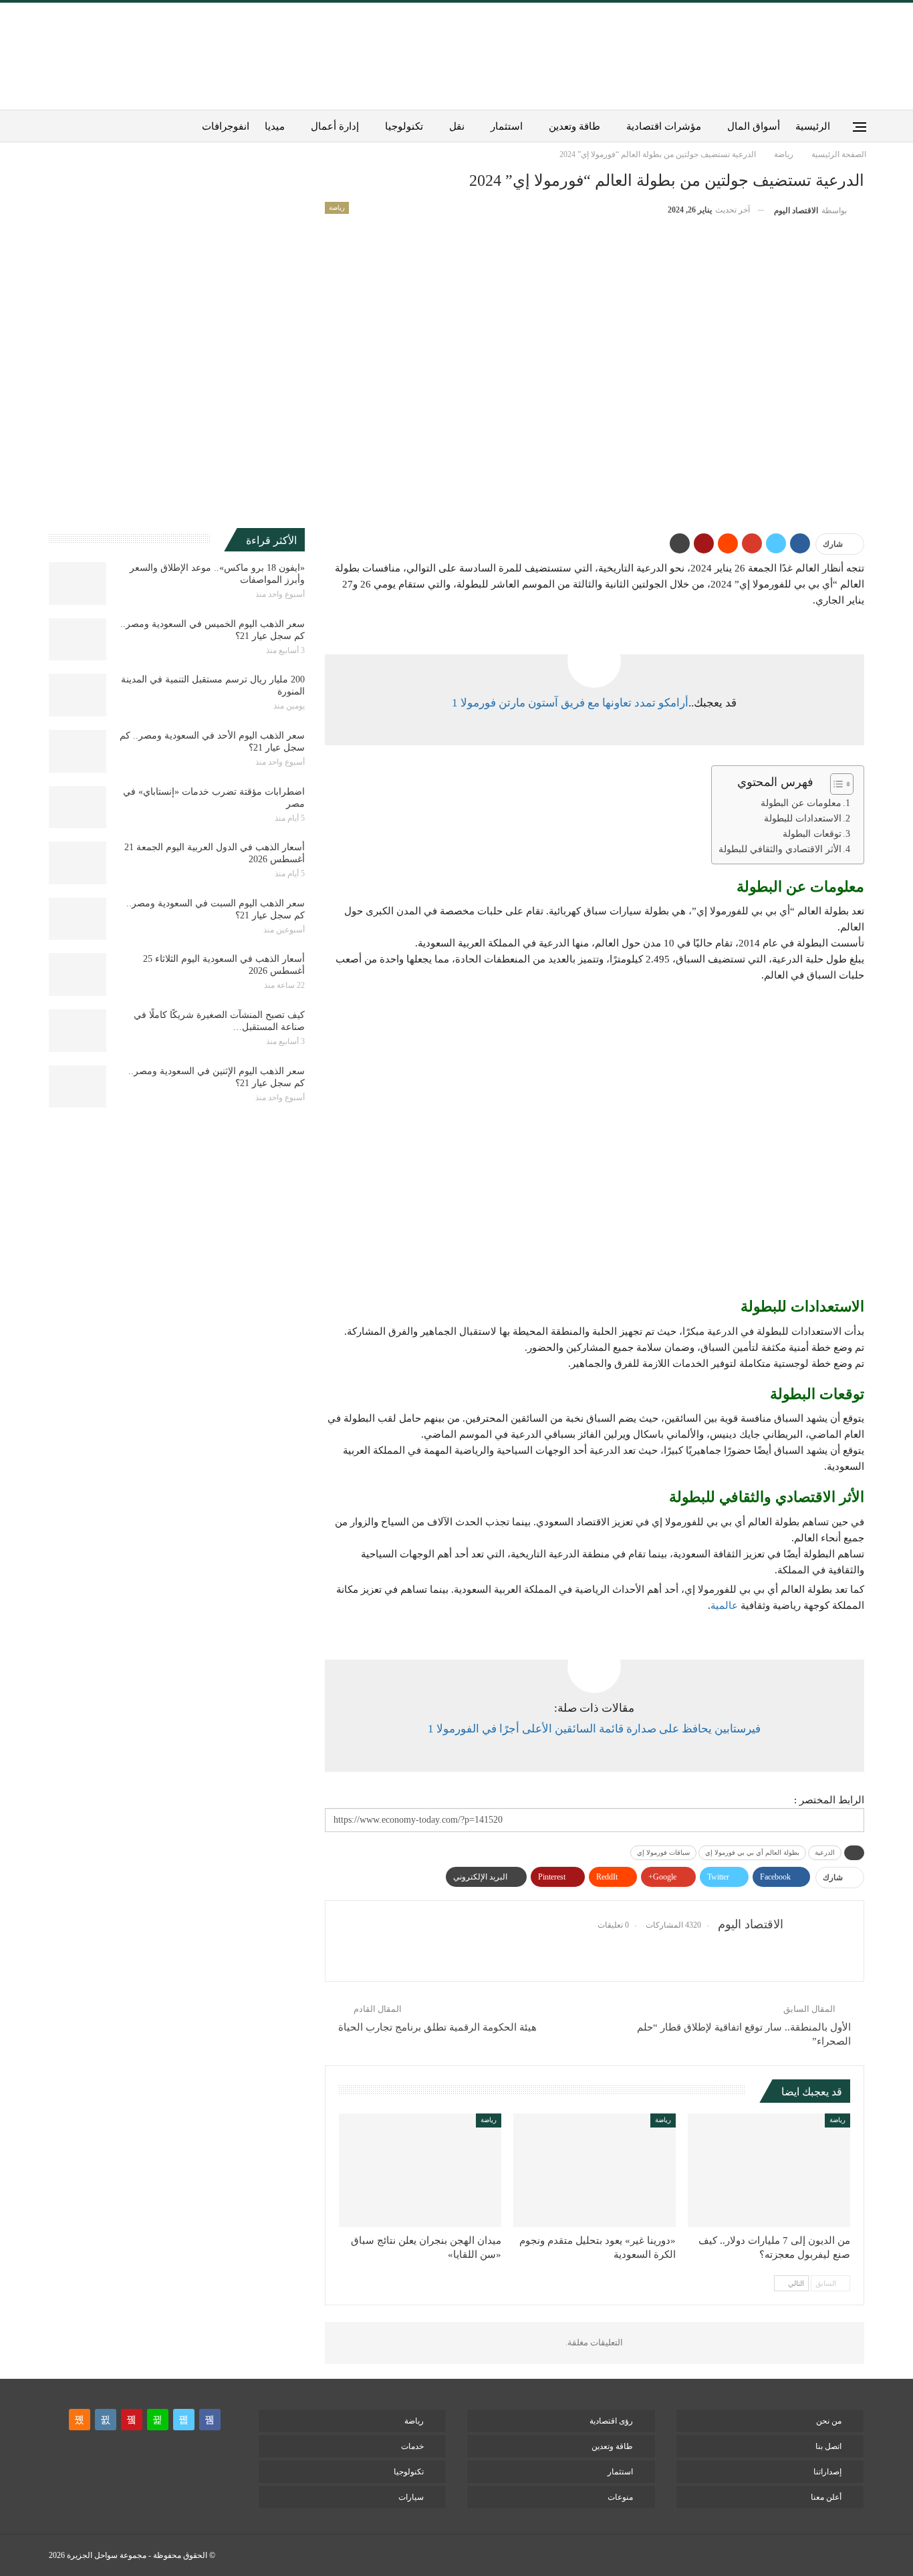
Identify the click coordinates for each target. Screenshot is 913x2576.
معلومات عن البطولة (801, 803)
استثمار (507, 126)
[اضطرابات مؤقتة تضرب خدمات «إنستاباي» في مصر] (78, 807)
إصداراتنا (827, 2472)
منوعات (620, 2497)
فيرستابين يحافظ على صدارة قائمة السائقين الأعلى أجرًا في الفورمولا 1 (594, 1729)
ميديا (275, 126)
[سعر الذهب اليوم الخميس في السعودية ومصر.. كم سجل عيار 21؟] (78, 640)
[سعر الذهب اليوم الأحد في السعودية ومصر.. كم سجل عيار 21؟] (78, 751)
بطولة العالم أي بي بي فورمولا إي (752, 1852)
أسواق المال (754, 126)
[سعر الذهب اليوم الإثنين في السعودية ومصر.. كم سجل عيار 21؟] (78, 1087)
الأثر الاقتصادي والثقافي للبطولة (780, 849)
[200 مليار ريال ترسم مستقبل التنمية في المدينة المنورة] (78, 695)
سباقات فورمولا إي (663, 1852)
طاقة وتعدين (574, 126)
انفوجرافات (226, 126)
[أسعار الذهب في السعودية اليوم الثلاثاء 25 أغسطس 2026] (78, 975)
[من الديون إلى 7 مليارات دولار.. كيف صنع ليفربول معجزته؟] (769, 2170)
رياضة (337, 208)
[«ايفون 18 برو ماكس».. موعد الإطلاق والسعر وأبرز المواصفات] (78, 584)
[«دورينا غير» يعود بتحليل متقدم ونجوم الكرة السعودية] (595, 2170)
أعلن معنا (826, 2497)
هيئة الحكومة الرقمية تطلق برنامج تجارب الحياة (437, 2027)
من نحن (829, 2421)
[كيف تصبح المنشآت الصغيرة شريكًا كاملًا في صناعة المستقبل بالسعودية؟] (78, 1031)
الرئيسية (813, 126)
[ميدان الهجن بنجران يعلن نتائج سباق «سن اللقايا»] (420, 2170)
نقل (457, 126)
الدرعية (825, 1852)
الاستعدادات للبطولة (803, 818)
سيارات (411, 2497)
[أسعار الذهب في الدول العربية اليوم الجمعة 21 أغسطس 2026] (78, 863)
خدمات (412, 2446)
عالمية (724, 1605)
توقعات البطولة (812, 834)
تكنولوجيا (404, 126)
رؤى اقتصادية (611, 2421)
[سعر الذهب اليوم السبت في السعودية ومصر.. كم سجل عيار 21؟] (78, 919)
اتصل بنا (828, 2446)
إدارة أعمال (335, 126)
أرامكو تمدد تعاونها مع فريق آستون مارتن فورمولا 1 (570, 703)
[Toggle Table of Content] (835, 784)
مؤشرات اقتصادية (664, 126)
